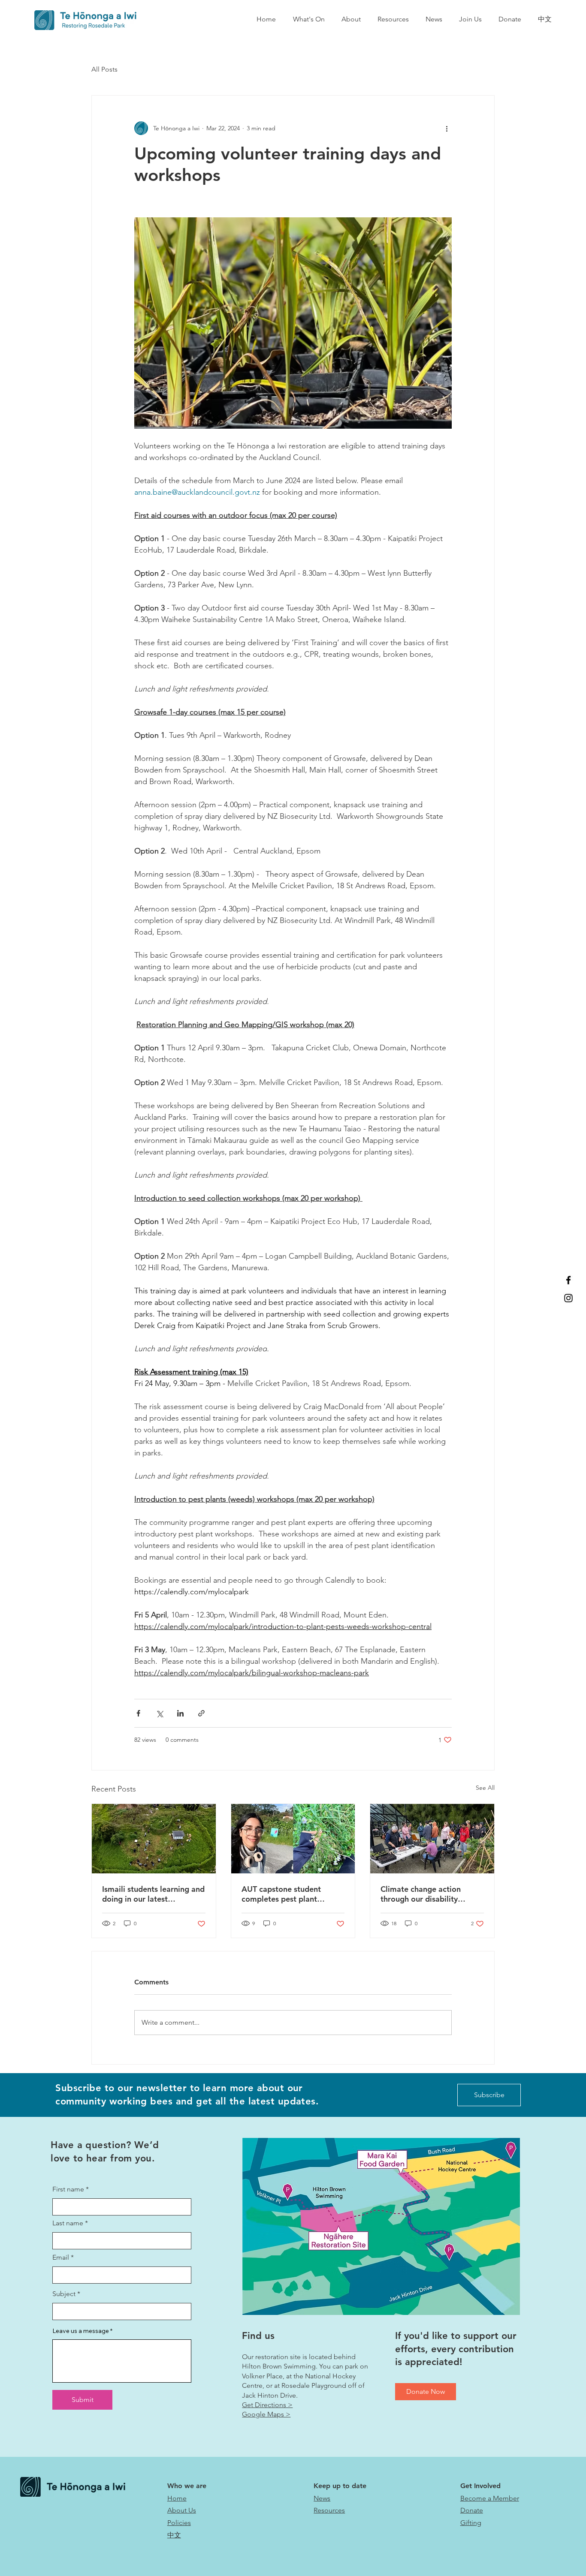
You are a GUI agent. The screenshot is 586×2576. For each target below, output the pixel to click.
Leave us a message (81, 2331)
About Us (182, 2510)
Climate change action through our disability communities (421, 1894)
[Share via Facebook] (138, 1713)
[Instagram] (568, 1298)
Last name (68, 2223)
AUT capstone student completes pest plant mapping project (281, 1894)
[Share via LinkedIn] (180, 1713)
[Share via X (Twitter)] (159, 1713)
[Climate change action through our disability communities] (432, 1839)
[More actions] (447, 128)
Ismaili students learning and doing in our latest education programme (153, 1894)
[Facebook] (568, 1280)
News (322, 2498)
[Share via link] (201, 1713)
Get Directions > (267, 2405)
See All (485, 1788)
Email (61, 2257)
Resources (329, 2510)
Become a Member (490, 2498)
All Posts (104, 69)
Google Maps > (266, 2414)
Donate (472, 2510)
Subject (64, 2294)
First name (68, 2189)
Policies (179, 2523)
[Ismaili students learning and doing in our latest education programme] (154, 1839)
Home (177, 2498)
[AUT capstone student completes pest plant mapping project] (293, 1839)
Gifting (471, 2523)
